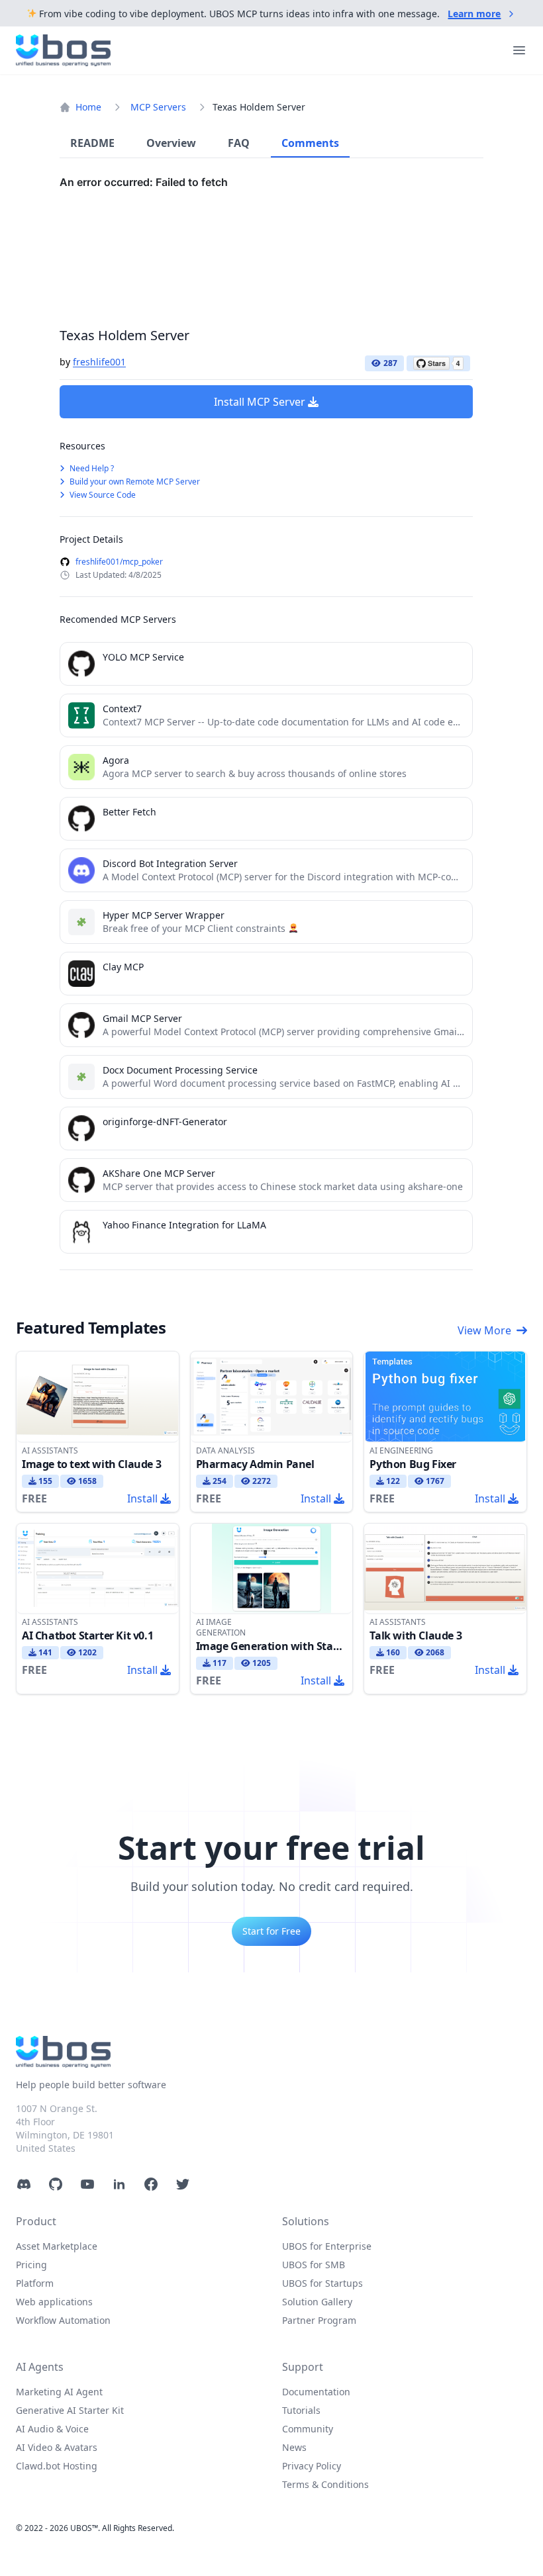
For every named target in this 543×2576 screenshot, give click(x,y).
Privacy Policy (312, 2466)
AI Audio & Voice (52, 2429)
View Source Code (102, 495)
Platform (35, 2283)
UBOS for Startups (322, 2283)
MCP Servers (158, 107)
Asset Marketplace (57, 2246)
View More (484, 1330)
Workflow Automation (63, 2320)
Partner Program (319, 2320)
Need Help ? (91, 468)
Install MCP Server (260, 402)
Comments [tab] (310, 143)
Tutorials (301, 2410)
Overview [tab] (171, 143)
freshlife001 (99, 362)
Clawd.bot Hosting (57, 2466)
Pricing (31, 2265)
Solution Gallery (317, 2302)
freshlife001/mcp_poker (119, 562)
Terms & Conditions (325, 2484)
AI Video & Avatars (57, 2447)
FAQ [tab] (239, 143)
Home (88, 107)
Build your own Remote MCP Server (134, 482)
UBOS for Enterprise (327, 2246)
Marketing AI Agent (59, 2392)
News (294, 2447)
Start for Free (271, 1931)
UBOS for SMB (314, 2265)
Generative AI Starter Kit (70, 2410)
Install (142, 1498)
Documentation (316, 2392)
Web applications (54, 2302)
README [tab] (92, 143)
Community (308, 2429)
